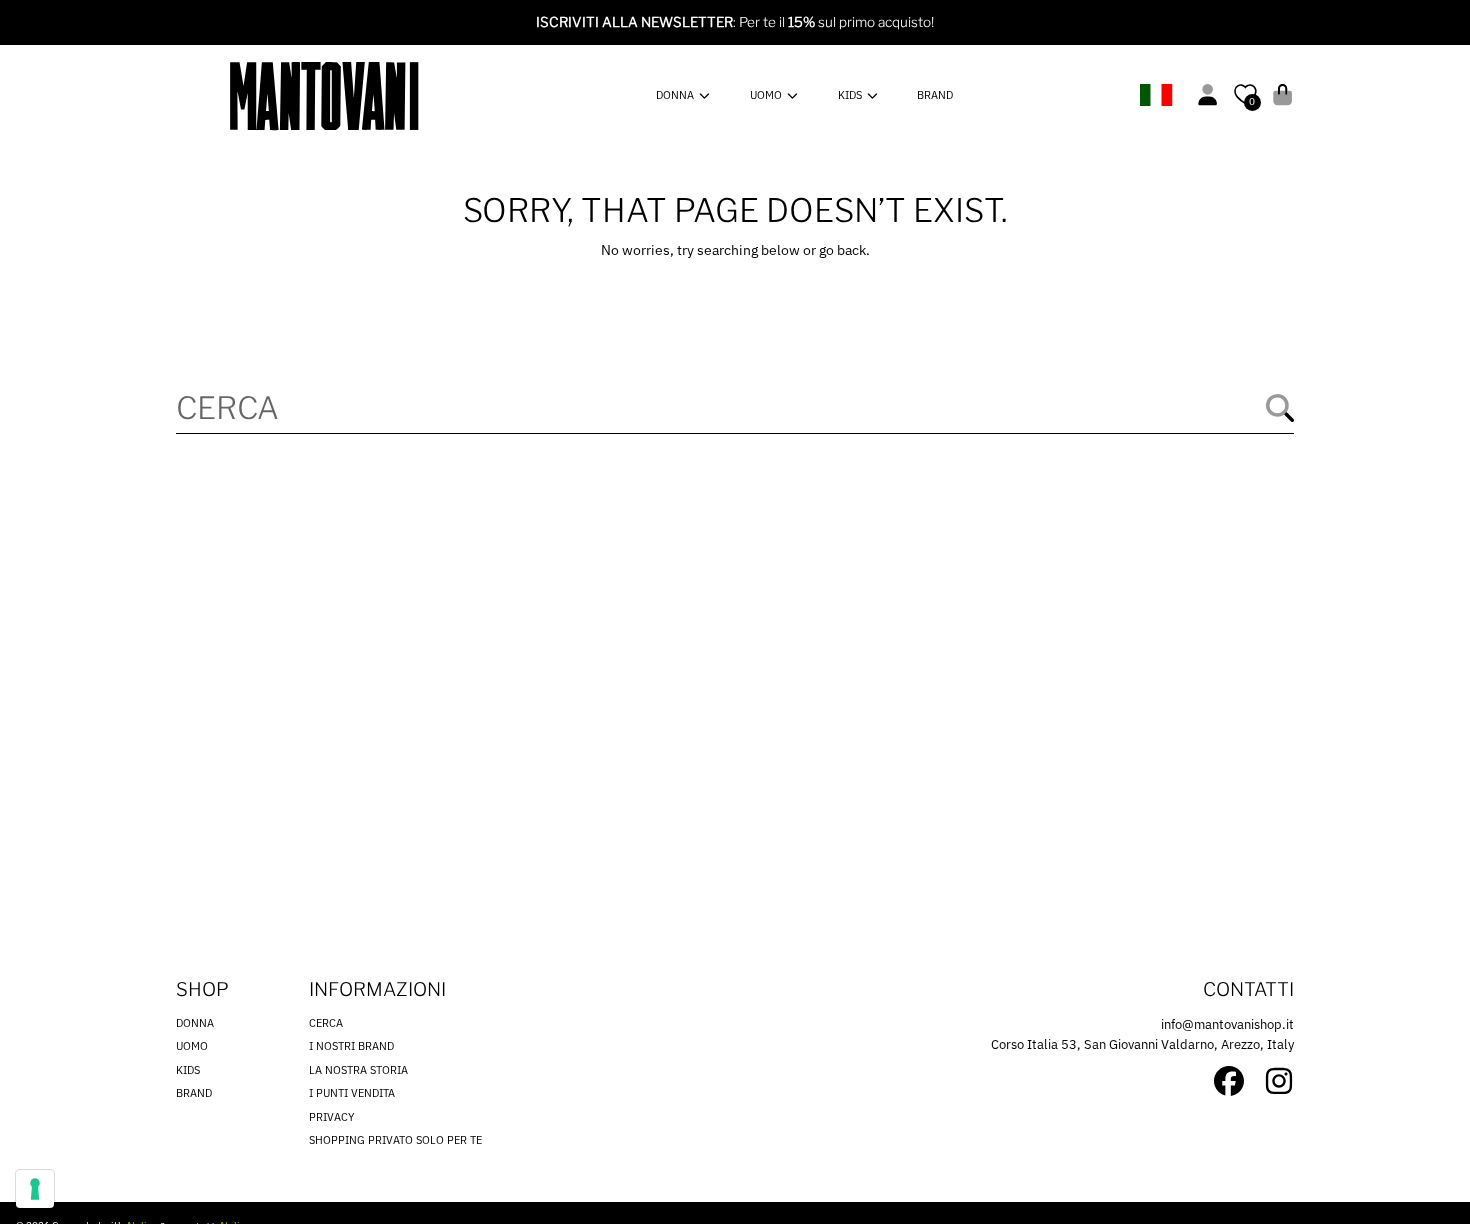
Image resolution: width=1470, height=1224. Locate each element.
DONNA (676, 95)
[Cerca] (1280, 408)
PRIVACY (332, 1117)
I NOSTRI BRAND (351, 1046)
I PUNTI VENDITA (352, 1093)
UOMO (767, 95)
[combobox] (735, 407)
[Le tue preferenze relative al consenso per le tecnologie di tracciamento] (35, 1189)
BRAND (194, 1093)
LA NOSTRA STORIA (358, 1070)
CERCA (326, 1023)
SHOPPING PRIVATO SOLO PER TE (395, 1140)
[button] (1282, 94)
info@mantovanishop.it (1227, 1024)
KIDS (851, 95)
